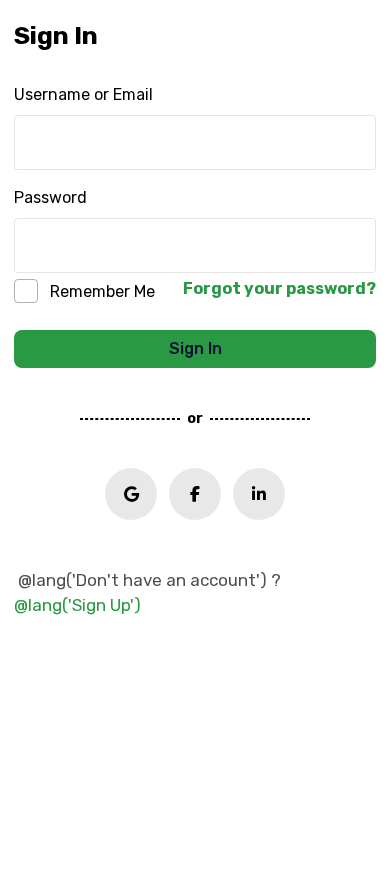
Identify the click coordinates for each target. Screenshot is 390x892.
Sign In (195, 348)
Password (50, 197)
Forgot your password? (279, 288)
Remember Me (102, 291)
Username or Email (83, 94)
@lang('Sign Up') (77, 605)
